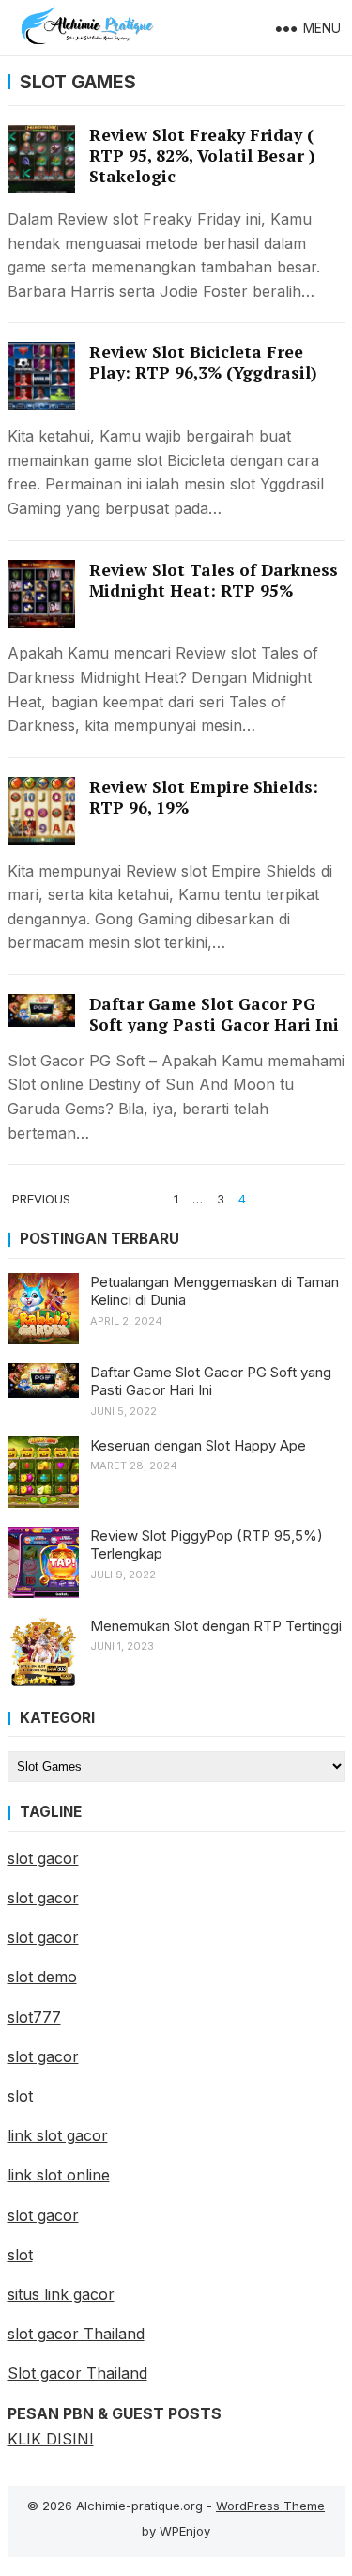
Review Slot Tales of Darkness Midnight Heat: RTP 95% (214, 580)
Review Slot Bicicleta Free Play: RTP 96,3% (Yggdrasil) (203, 362)
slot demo (42, 1977)
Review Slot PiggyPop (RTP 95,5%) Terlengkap (207, 1545)
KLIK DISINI (51, 2439)
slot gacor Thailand (76, 2334)
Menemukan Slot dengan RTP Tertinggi (216, 1626)
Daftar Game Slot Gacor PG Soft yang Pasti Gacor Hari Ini (214, 1014)
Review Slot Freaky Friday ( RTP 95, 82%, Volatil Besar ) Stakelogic (202, 155)
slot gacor (43, 1858)
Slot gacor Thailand (77, 2373)
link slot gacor (58, 2135)
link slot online (59, 2175)
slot (20, 2096)
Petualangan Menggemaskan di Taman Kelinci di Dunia (214, 1291)
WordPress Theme (270, 2506)
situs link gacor (61, 2294)
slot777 (34, 2017)
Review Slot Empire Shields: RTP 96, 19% (204, 797)
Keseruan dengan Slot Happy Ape (198, 1445)
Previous (41, 1199)
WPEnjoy (185, 2531)
